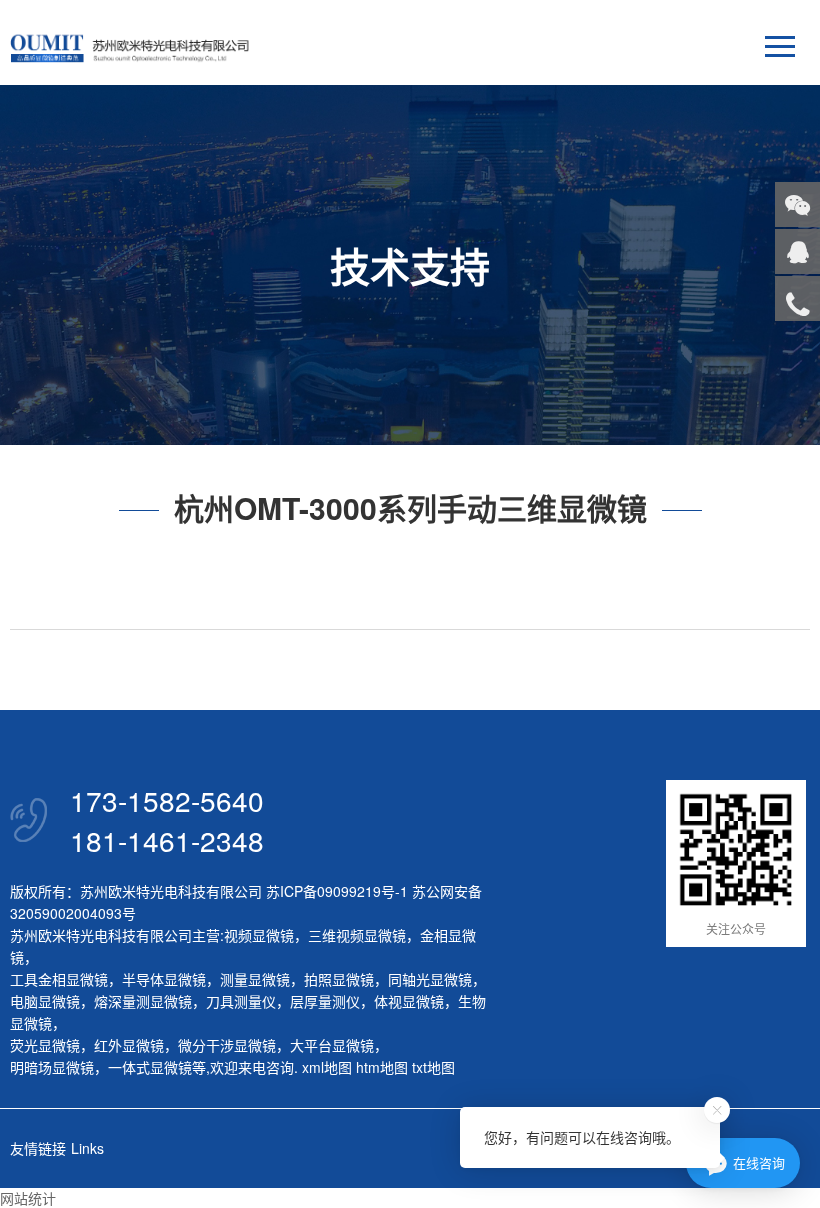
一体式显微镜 (150, 1067)
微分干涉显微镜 (227, 1045)
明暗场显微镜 (52, 1067)
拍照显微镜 (339, 979)
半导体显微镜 (164, 979)
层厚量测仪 (325, 1001)
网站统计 (28, 1198)
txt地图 (433, 1067)
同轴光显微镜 (430, 979)
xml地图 (327, 1067)
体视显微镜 (409, 1001)
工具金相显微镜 (59, 979)
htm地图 (382, 1067)
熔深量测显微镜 (143, 1001)
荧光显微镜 (45, 1045)
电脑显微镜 (45, 1001)
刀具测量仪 (241, 1001)
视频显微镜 (259, 935)
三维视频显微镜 (357, 935)
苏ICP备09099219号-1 (337, 891)
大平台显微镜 (332, 1045)
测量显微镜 (255, 979)
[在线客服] (797, 251)
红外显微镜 (129, 1045)
